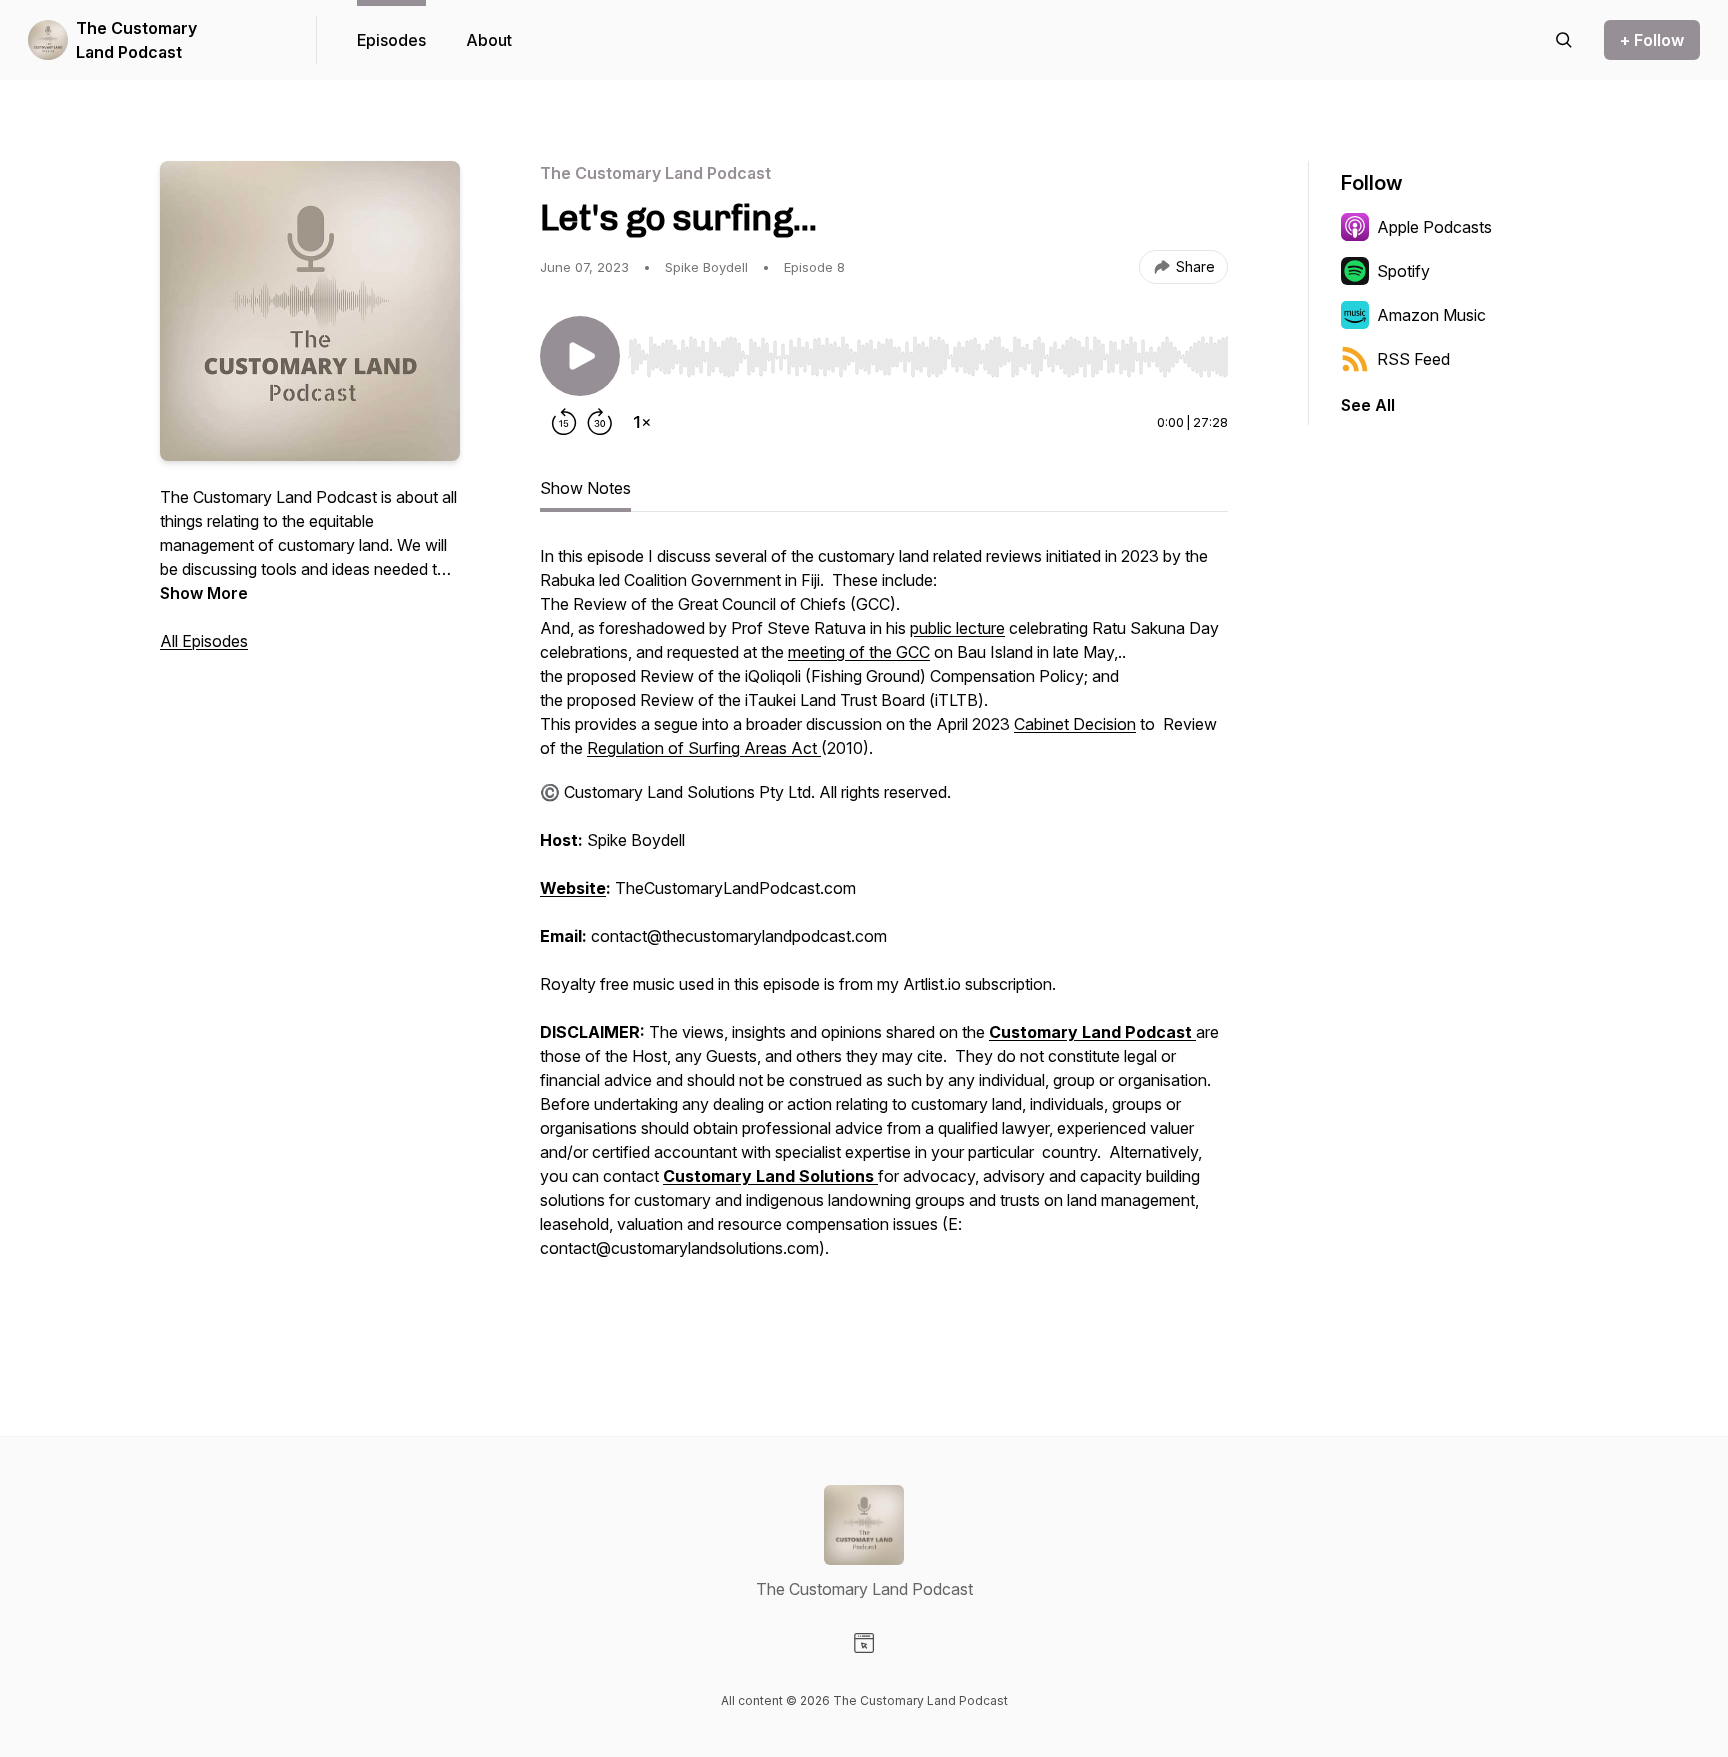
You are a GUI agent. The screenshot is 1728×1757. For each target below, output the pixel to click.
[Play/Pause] (580, 356)
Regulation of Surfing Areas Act (704, 748)
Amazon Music (1431, 315)
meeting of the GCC (859, 652)
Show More (204, 593)
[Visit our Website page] (864, 1643)
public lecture (957, 628)
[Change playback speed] (642, 422)
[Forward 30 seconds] (600, 422)
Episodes (391, 40)
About (489, 40)
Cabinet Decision (1075, 724)
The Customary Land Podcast (136, 40)
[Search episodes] (1564, 40)
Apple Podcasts (1434, 227)
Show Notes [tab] (585, 488)
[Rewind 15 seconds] (564, 422)
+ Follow (1652, 40)
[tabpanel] (884, 934)
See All (1368, 405)
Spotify (1403, 271)
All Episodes (204, 641)
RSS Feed (1413, 359)
